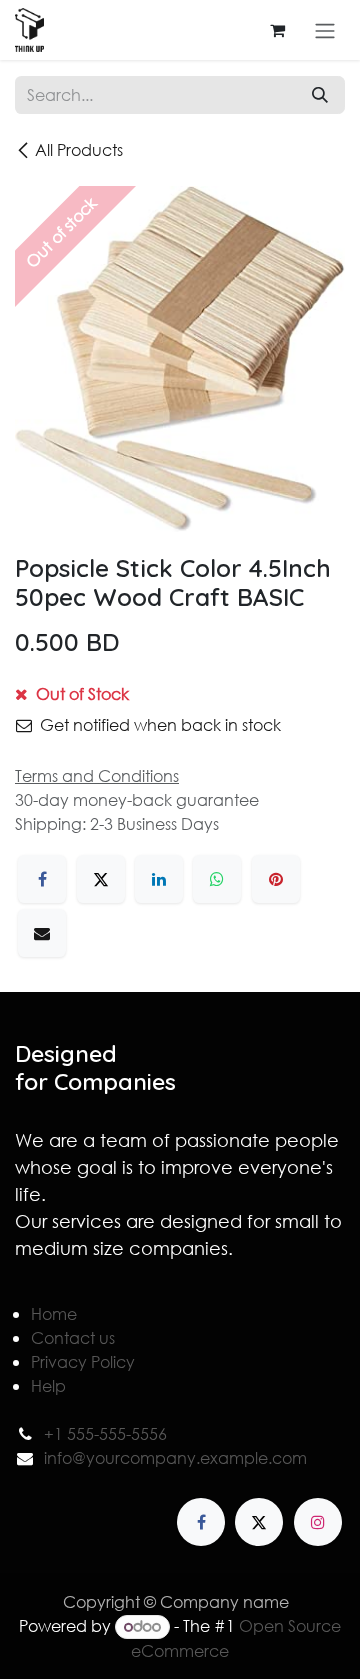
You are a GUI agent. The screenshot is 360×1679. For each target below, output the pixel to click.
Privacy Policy (83, 1361)
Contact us (73, 1337)
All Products (79, 149)
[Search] (320, 95)
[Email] (42, 933)
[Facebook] (42, 879)
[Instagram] (318, 1522)
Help (48, 1385)
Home (54, 1313)
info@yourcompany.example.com (175, 1457)
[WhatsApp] (217, 879)
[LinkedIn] (159, 879)
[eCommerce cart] (277, 30)
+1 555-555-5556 (105, 1433)
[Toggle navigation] (325, 30)
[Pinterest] (276, 879)
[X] (101, 879)
